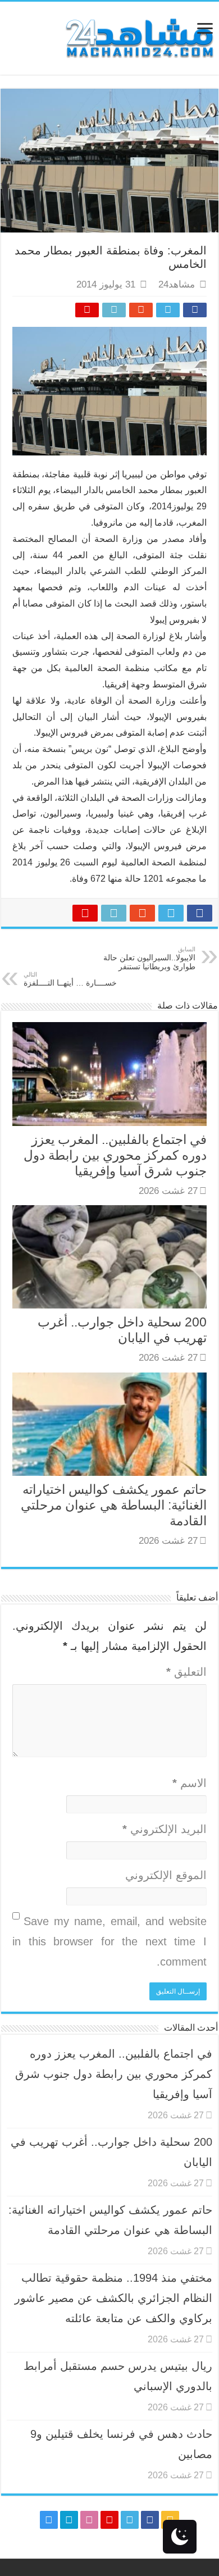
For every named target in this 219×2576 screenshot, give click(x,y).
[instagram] (49, 2520)
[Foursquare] (69, 2520)
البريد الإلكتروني (165, 1829)
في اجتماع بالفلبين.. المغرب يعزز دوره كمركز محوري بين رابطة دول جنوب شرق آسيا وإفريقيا (115, 1155)
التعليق (186, 1672)
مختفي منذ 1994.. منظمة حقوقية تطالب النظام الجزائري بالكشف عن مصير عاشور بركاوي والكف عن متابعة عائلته (113, 2298)
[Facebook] (150, 2520)
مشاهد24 (177, 284)
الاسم (190, 1783)
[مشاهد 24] (139, 37)
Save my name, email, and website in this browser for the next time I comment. (109, 1941)
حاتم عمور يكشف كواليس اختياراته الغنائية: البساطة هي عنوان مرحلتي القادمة (114, 1505)
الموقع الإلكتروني (166, 1875)
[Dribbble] (89, 2520)
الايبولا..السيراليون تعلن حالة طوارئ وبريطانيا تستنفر (149, 958)
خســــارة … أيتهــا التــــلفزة (70, 979)
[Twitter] (130, 2520)
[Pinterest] (109, 2520)
